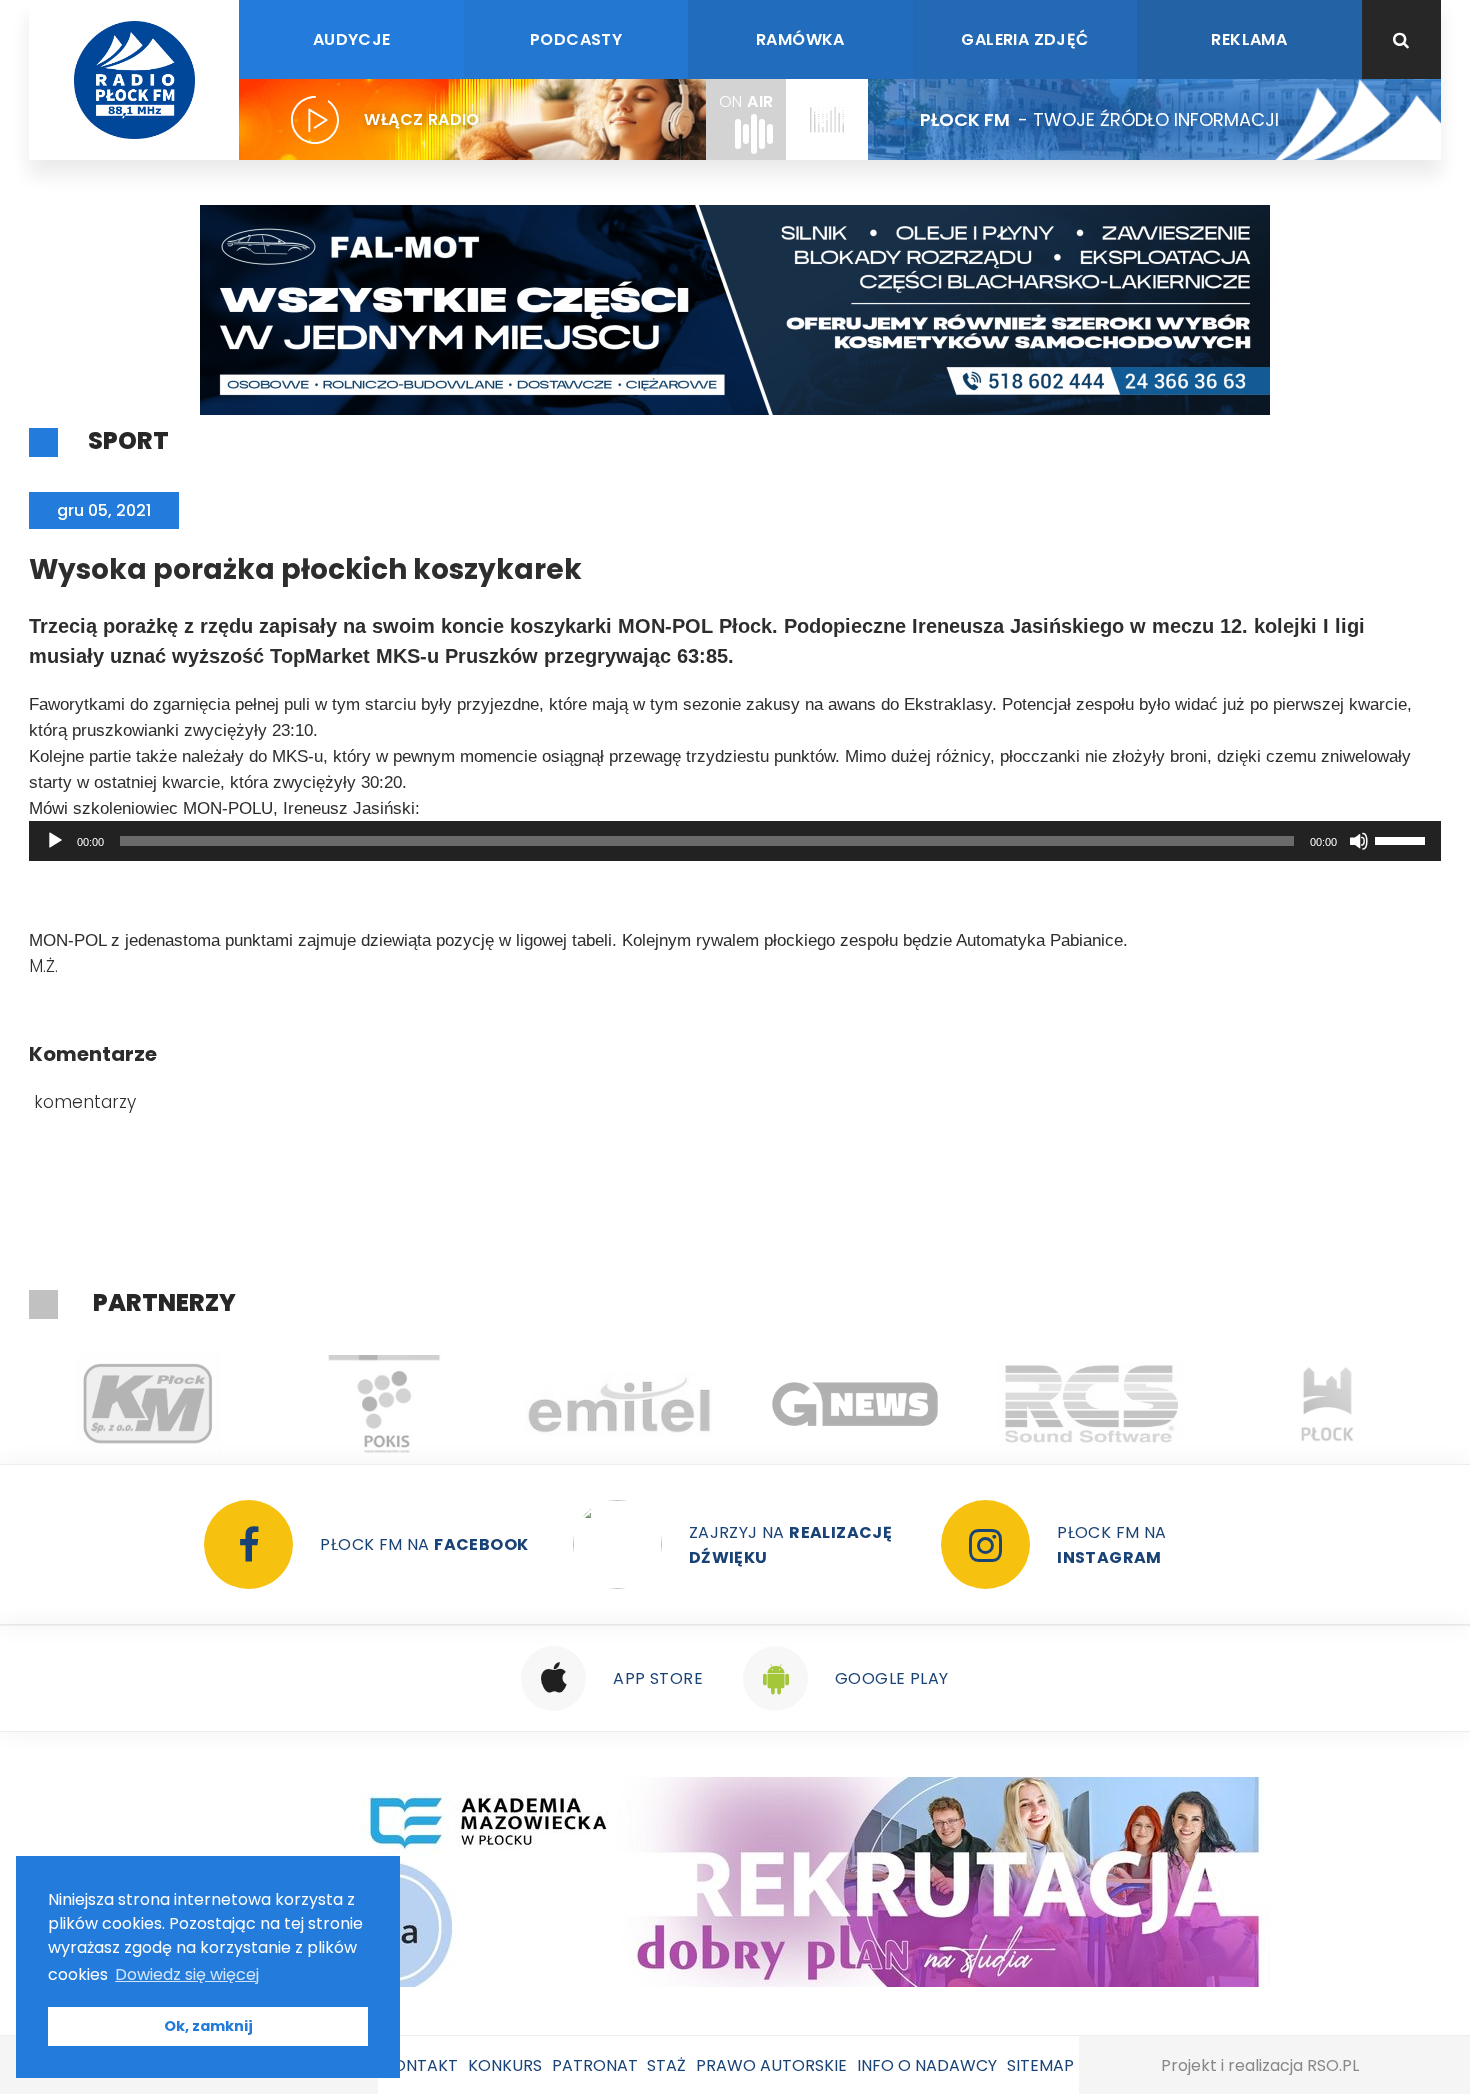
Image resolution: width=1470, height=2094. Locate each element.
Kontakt (420, 2065)
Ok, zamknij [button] (208, 2026)
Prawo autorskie (771, 2065)
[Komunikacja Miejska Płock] (147, 1404)
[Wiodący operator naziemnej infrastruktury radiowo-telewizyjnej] (619, 1404)
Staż (666, 2065)
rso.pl (1333, 2065)
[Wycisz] (1359, 841)
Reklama (1249, 39)
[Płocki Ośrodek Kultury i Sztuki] (383, 1404)
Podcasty (576, 39)
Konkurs (505, 2065)
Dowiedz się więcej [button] (187, 1974)
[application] (734, 841)
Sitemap (1040, 2065)
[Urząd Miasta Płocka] (1327, 1404)
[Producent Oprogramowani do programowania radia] (1091, 1404)
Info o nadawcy (927, 2065)
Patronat (595, 2065)
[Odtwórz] (55, 841)
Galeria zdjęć (1024, 39)
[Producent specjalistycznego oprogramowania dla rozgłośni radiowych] (855, 1404)
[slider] (1403, 839)
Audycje (352, 39)
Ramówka (800, 39)
